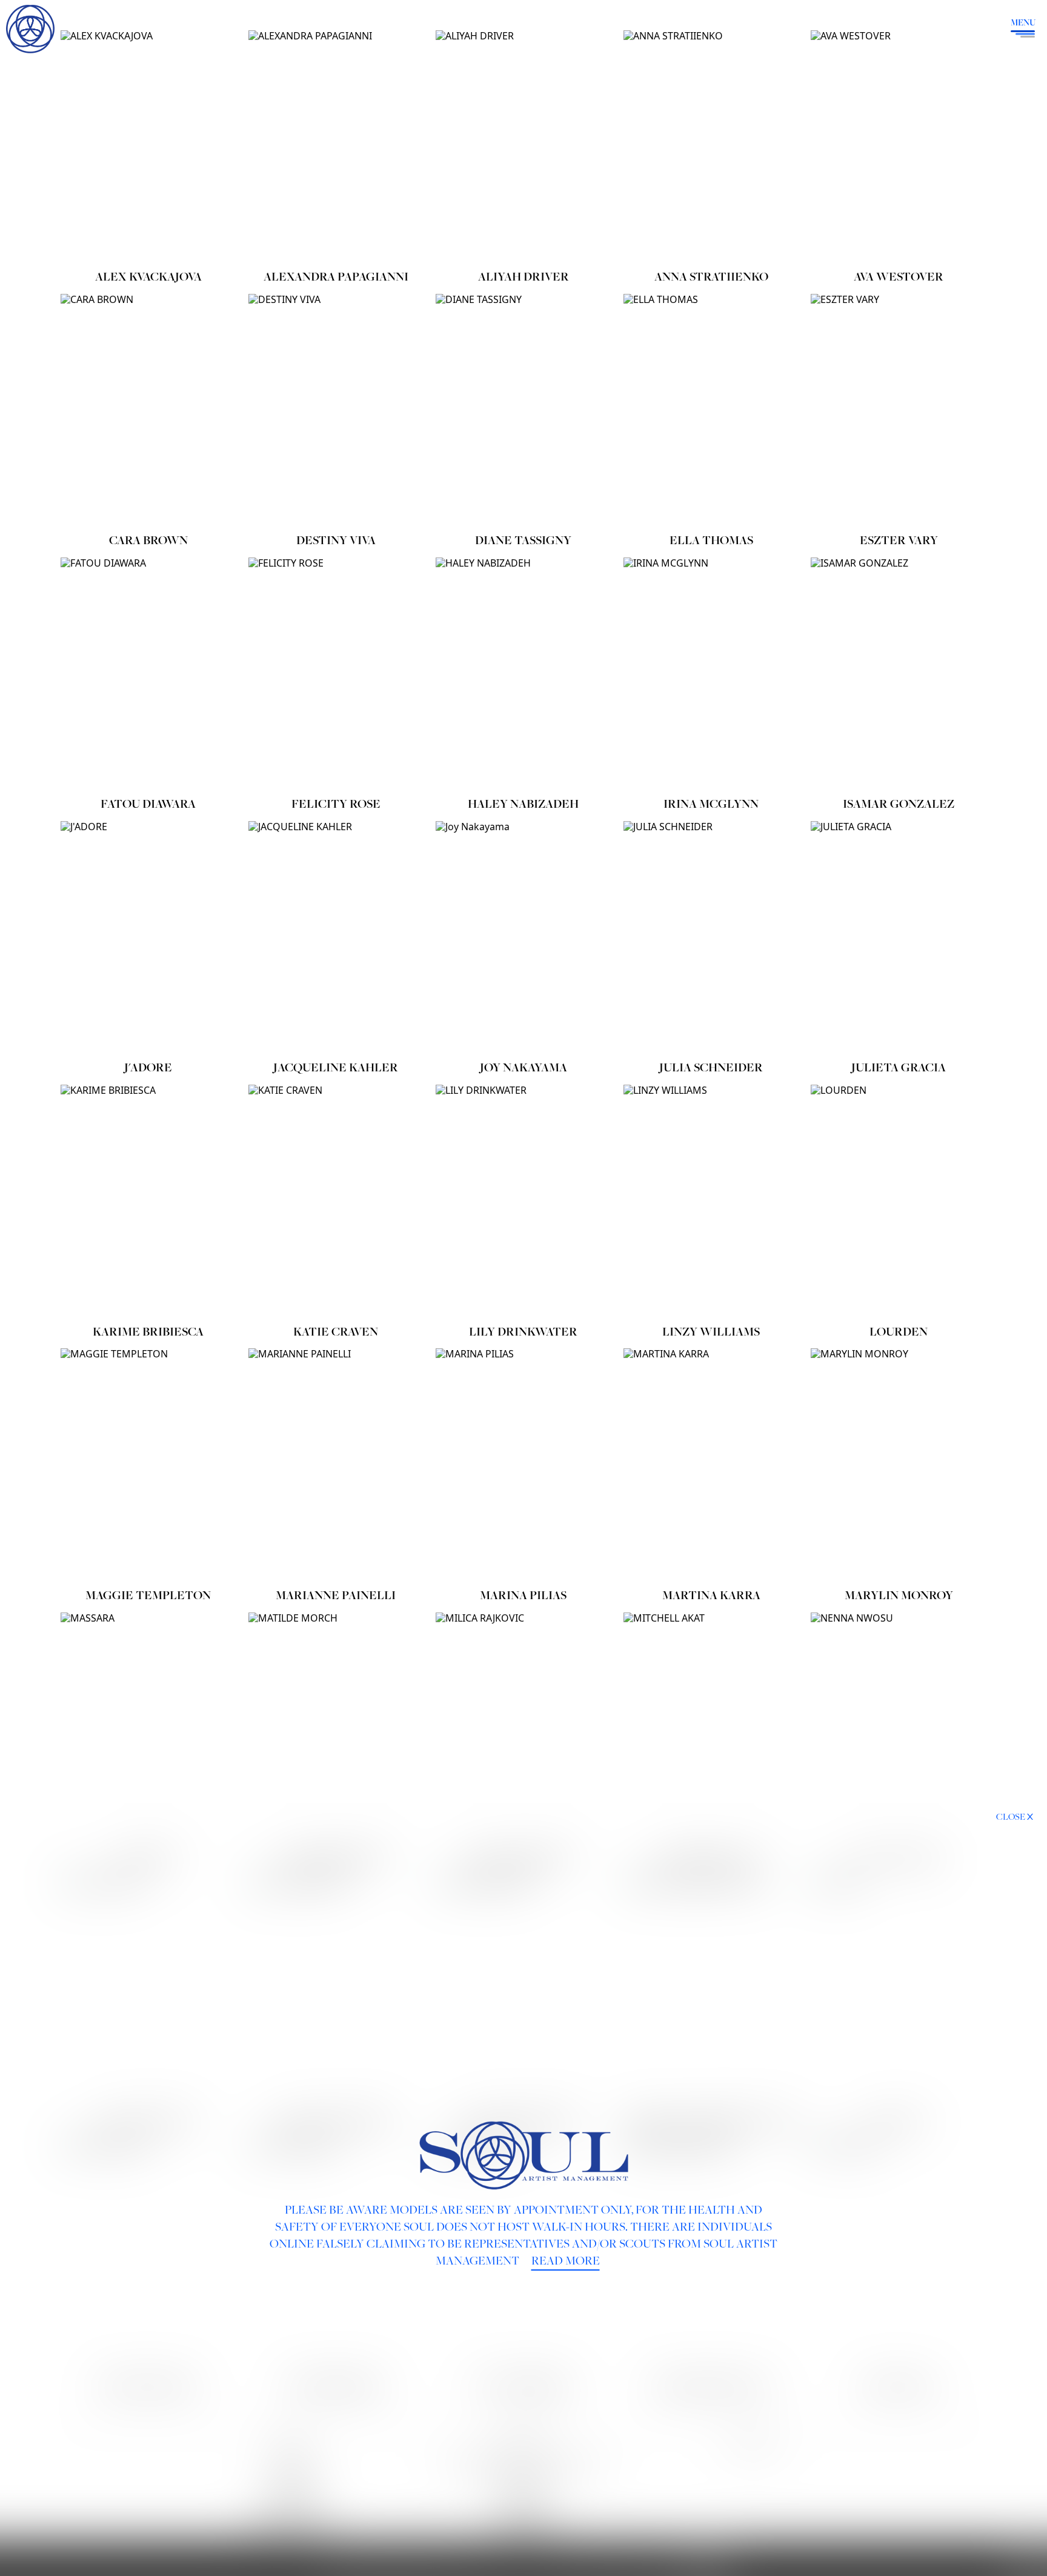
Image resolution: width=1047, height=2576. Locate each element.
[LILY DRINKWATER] (523, 1202)
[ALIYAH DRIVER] (523, 147)
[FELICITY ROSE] (336, 674)
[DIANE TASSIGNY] (523, 411)
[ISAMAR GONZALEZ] (899, 674)
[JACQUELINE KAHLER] (336, 938)
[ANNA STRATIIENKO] (711, 147)
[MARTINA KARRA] (711, 1465)
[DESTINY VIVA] (336, 411)
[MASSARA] (148, 1729)
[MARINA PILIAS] (523, 1465)
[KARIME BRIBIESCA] (148, 1202)
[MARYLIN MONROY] (899, 1465)
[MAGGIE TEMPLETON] (148, 1465)
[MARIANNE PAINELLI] (336, 1465)
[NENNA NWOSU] (899, 1729)
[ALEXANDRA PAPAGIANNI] (336, 147)
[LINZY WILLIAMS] (711, 1202)
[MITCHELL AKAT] (711, 1729)
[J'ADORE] (148, 938)
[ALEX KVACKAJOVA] (148, 147)
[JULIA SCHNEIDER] (711, 938)
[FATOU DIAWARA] (148, 674)
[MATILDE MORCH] (336, 1729)
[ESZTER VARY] (899, 411)
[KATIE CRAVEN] (336, 1202)
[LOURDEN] (899, 1202)
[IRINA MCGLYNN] (711, 674)
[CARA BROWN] (148, 411)
